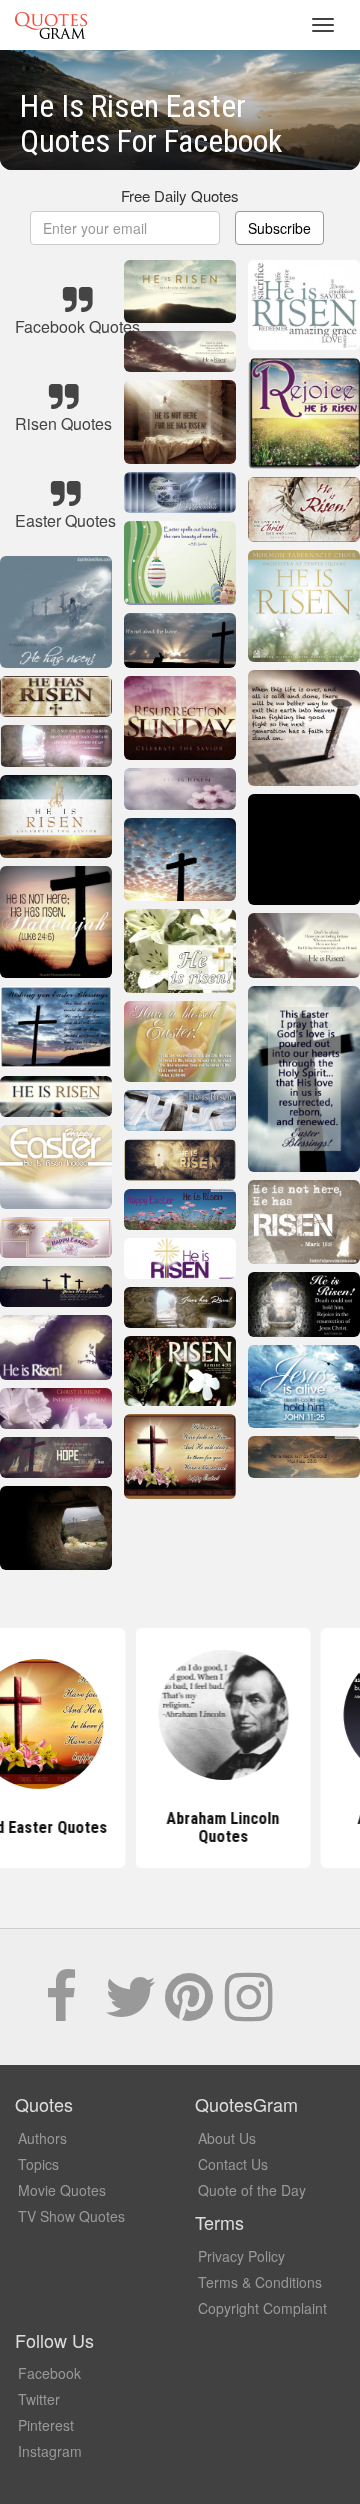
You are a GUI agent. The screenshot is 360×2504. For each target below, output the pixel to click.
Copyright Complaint (262, 2308)
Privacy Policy (241, 2256)
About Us (227, 2138)
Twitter (39, 2399)
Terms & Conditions (260, 2282)
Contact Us (233, 2164)
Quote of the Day (252, 2190)
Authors (42, 2138)
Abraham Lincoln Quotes (180, 1827)
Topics (38, 2164)
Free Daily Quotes (180, 195)
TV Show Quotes (71, 2216)
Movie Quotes (62, 2190)
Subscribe (279, 228)
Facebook (49, 2373)
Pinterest (46, 2425)
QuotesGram (51, 25)
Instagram (50, 2451)
